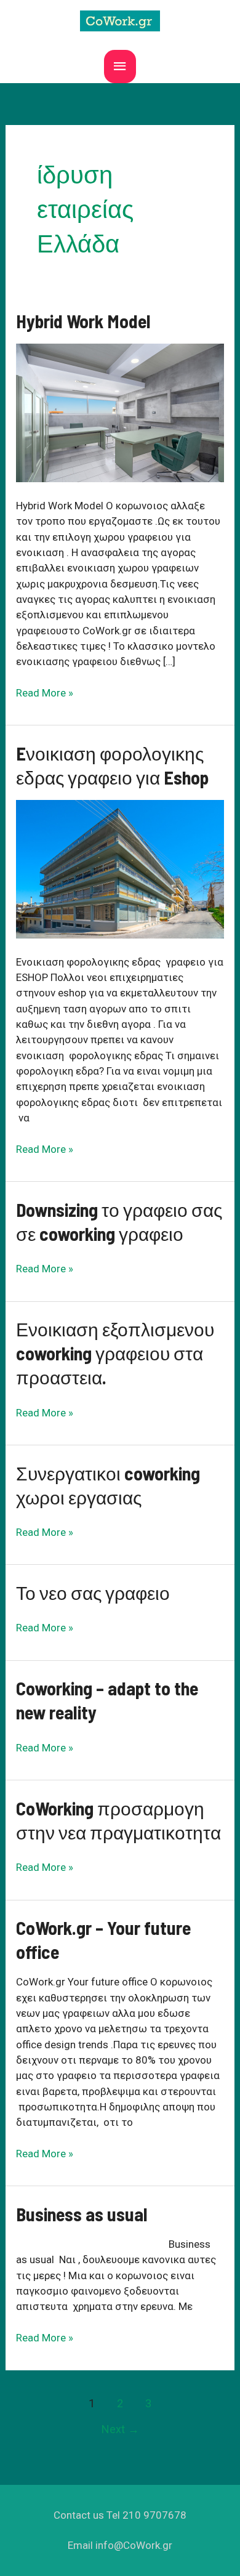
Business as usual (82, 2214)
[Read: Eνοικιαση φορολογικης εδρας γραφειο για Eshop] (120, 868)
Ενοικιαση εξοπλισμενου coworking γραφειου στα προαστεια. (115, 1353)
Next (120, 2429)
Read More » (45, 693)
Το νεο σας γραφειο (93, 1593)
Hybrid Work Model (83, 321)
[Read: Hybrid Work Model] (120, 412)
